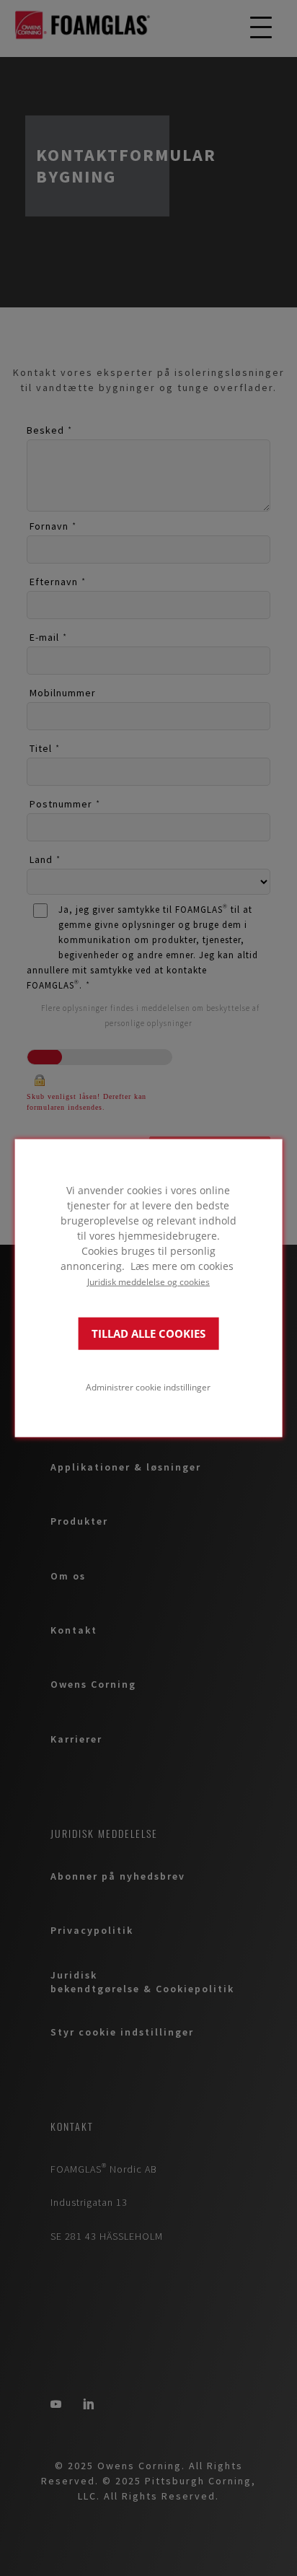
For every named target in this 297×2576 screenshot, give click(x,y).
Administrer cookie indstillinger (148, 1386)
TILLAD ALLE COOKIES (148, 1333)
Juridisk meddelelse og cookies (148, 1282)
